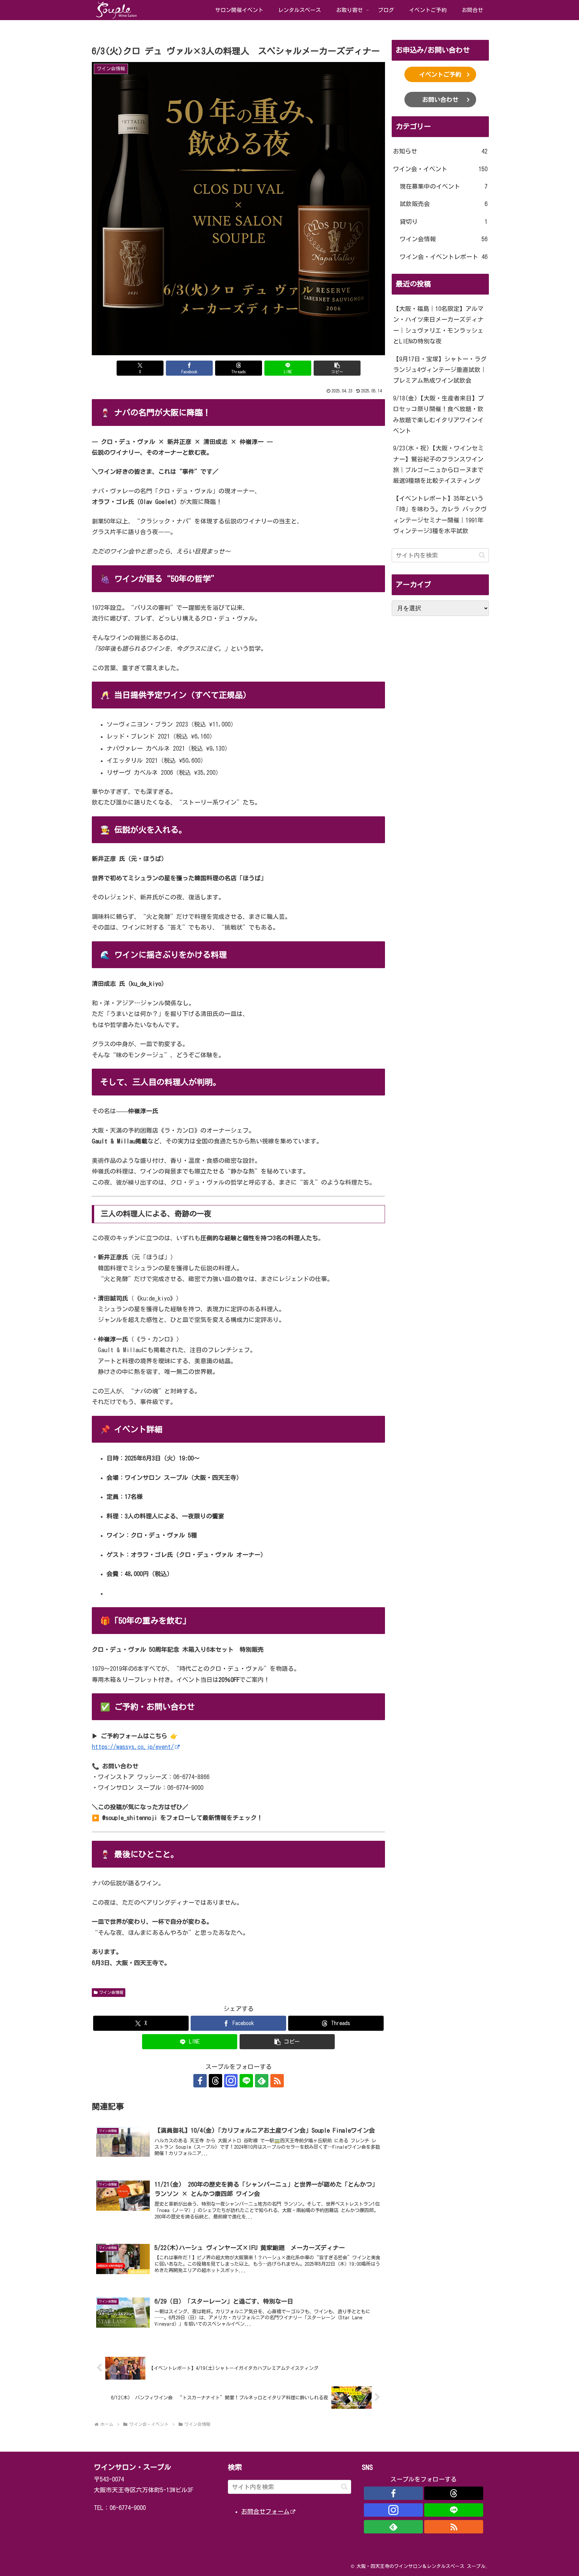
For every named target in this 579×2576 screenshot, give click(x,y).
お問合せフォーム (265, 2511)
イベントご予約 (440, 74)
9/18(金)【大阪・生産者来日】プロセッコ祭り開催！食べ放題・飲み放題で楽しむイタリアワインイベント (438, 414)
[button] (337, 368)
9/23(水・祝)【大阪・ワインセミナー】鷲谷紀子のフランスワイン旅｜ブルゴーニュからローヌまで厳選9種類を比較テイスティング (438, 464)
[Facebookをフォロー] (200, 2081)
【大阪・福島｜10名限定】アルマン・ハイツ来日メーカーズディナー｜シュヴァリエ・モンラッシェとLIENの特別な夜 (438, 325)
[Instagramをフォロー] (231, 2081)
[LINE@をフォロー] (246, 2081)
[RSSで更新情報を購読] (277, 2081)
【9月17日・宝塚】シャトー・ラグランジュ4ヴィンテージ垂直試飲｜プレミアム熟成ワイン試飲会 (440, 370)
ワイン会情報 (111, 1992)
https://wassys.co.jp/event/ (133, 1747)
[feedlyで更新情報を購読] (262, 2081)
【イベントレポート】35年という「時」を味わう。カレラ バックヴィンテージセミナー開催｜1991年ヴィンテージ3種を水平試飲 (440, 515)
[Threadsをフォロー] (215, 2081)
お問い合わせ (440, 100)
